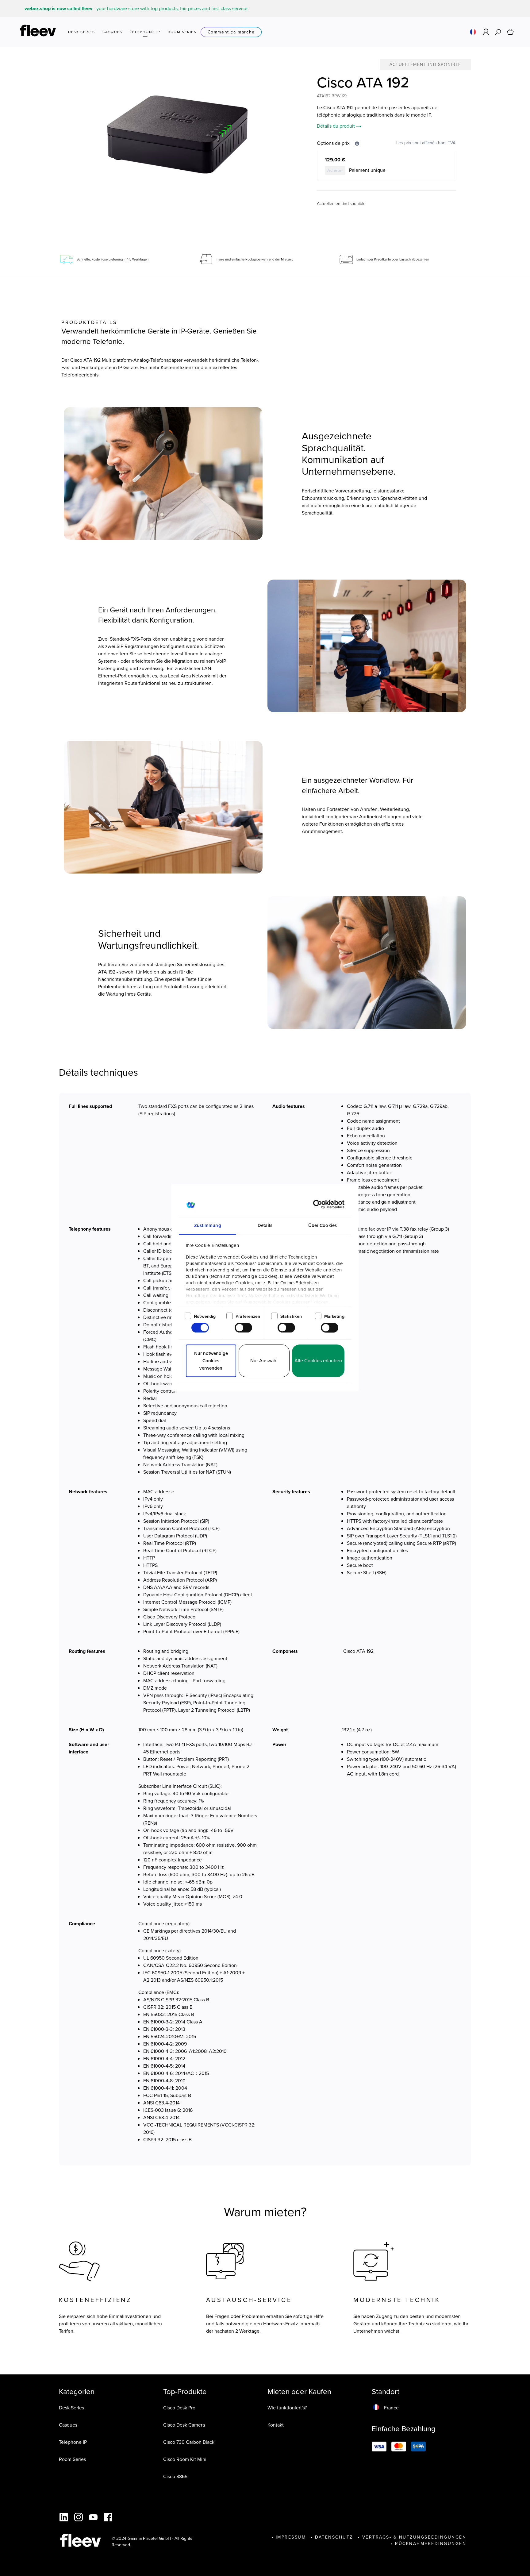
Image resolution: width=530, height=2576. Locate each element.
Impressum (291, 2537)
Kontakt (276, 2425)
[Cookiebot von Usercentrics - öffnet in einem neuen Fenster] (318, 1204)
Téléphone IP (73, 2442)
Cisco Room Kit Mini (185, 2459)
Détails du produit (336, 126)
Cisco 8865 (175, 2476)
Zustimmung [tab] (208, 1225)
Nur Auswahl (264, 1361)
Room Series (72, 2459)
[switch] (243, 1328)
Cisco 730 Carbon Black (189, 2442)
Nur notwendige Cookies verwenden (211, 1361)
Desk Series (71, 2408)
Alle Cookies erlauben (318, 1361)
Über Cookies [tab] (323, 1225)
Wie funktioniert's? (287, 2408)
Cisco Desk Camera (184, 2425)
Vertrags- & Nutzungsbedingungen (414, 2537)
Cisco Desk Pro (179, 2408)
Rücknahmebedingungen (431, 2544)
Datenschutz (334, 2537)
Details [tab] (265, 1225)
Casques (68, 2425)
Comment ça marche (231, 32)
